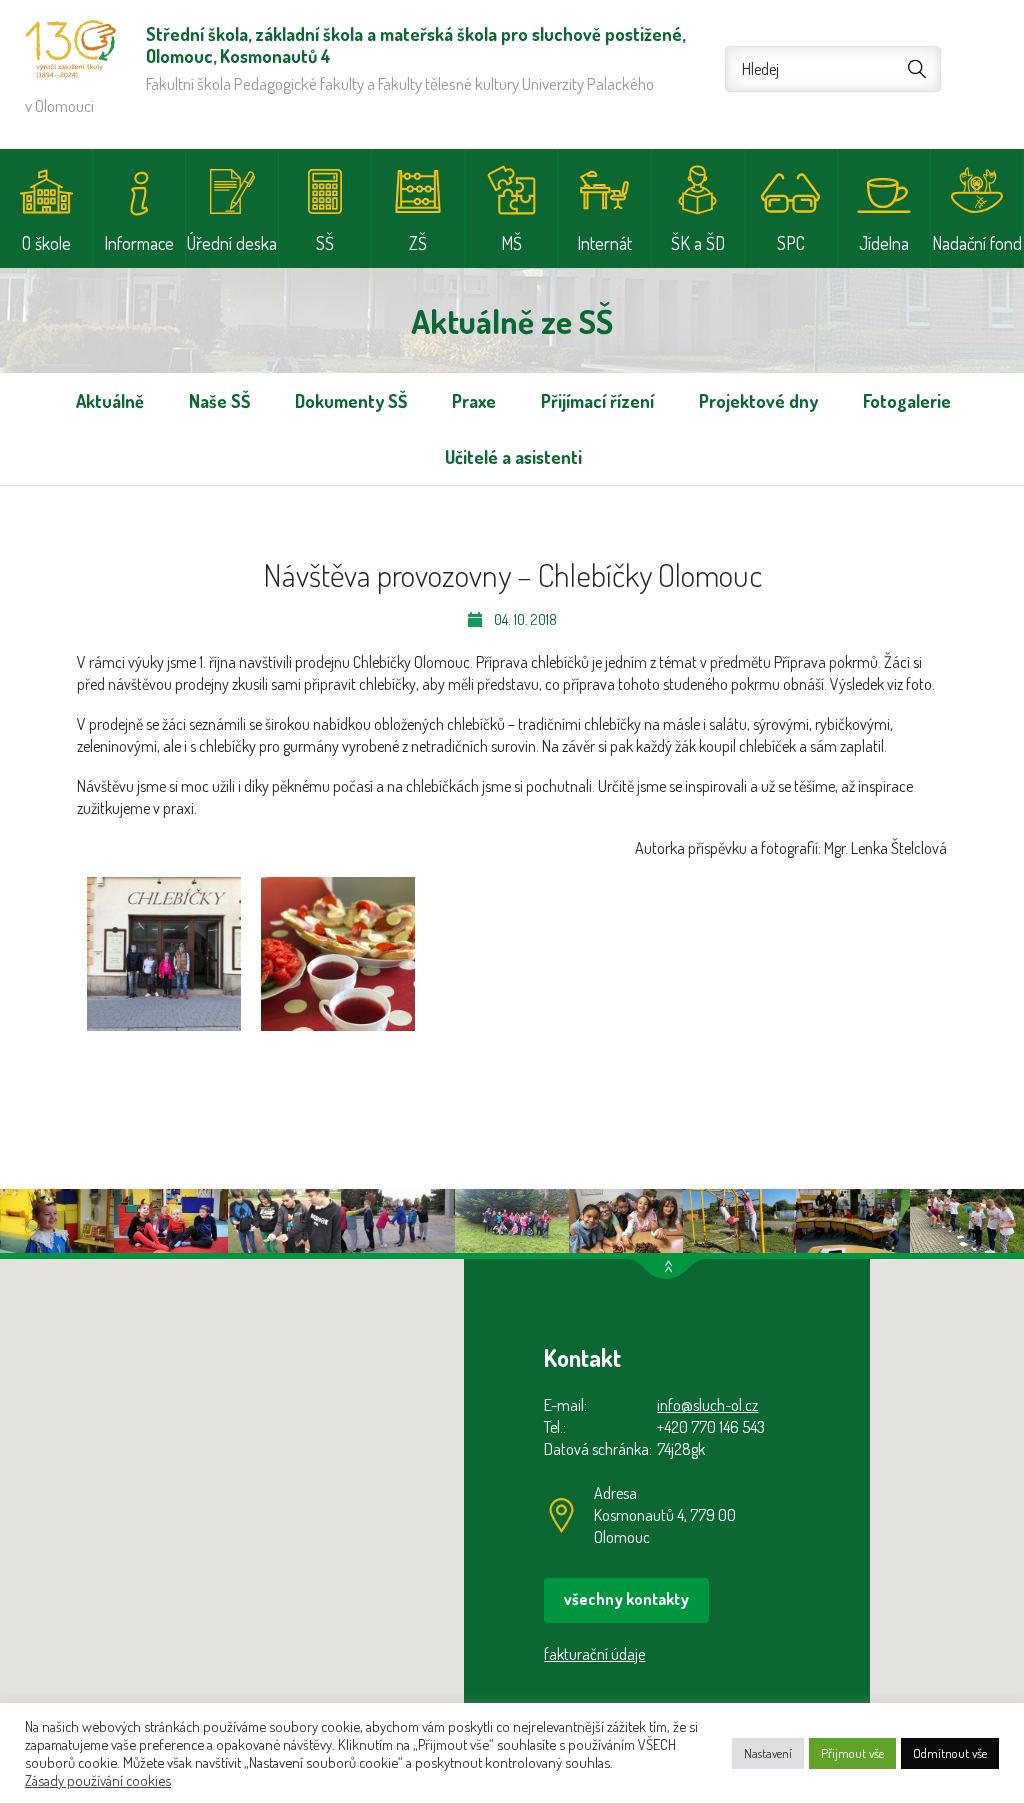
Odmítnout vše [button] (950, 1753)
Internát (604, 243)
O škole (46, 243)
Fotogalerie (907, 401)
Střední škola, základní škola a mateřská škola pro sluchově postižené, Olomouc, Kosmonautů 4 (70, 49)
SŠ (325, 243)
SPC (791, 243)
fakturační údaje (594, 1654)
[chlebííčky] (338, 954)
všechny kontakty (626, 1599)
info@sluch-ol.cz (707, 1405)
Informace (139, 243)
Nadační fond (977, 243)
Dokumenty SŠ (351, 401)
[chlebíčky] (164, 954)
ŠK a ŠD (698, 243)
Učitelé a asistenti (513, 457)
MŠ (511, 243)
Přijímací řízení (597, 401)
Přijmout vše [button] (852, 1753)
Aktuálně (110, 401)
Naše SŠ (219, 401)
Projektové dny (758, 401)
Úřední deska (232, 243)
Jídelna (884, 243)
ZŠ (418, 243)
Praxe (474, 401)
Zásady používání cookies (98, 1780)
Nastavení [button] (768, 1753)
